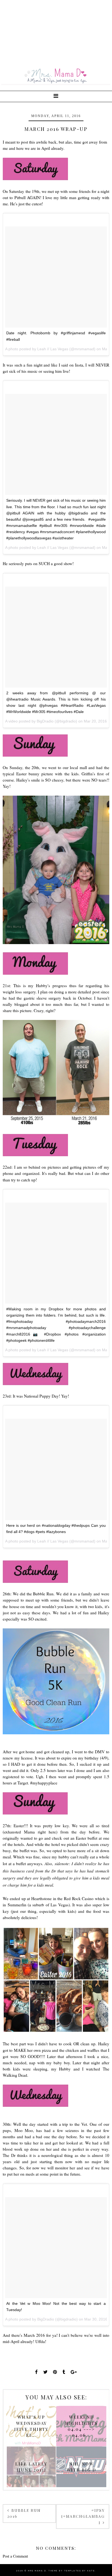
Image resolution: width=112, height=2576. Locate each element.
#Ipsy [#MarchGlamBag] (83, 2516)
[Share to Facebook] (36, 2372)
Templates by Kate (80, 2571)
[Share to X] (45, 2372)
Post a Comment (15, 2556)
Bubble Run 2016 (24, 2513)
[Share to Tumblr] (64, 2372)
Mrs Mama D (37, 2571)
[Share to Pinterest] (55, 2372)
